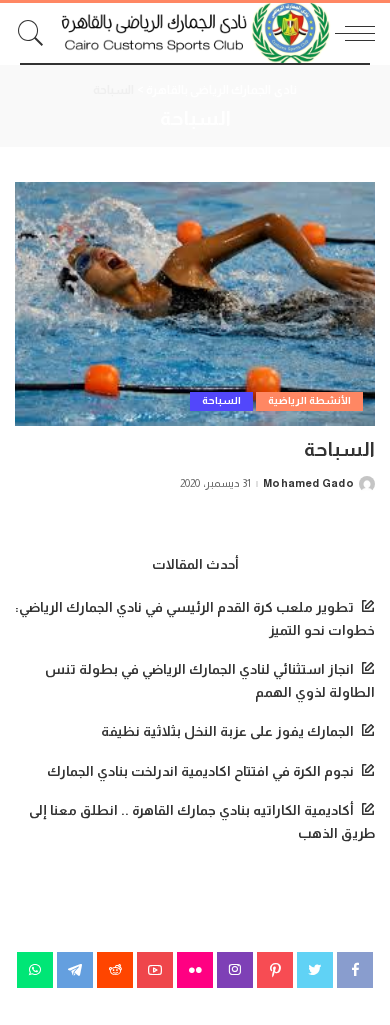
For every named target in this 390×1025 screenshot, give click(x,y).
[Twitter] (315, 970)
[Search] (36, 33)
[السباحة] (195, 303)
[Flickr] (195, 970)
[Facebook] (355, 970)
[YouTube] (155, 970)
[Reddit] (115, 970)
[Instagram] (235, 970)
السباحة (221, 400)
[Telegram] (75, 970)
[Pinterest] (275, 970)
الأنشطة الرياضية (309, 400)
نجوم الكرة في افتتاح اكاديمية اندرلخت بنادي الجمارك (200, 771)
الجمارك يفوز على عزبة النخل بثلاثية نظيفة (227, 731)
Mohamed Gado (308, 483)
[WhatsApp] (35, 970)
